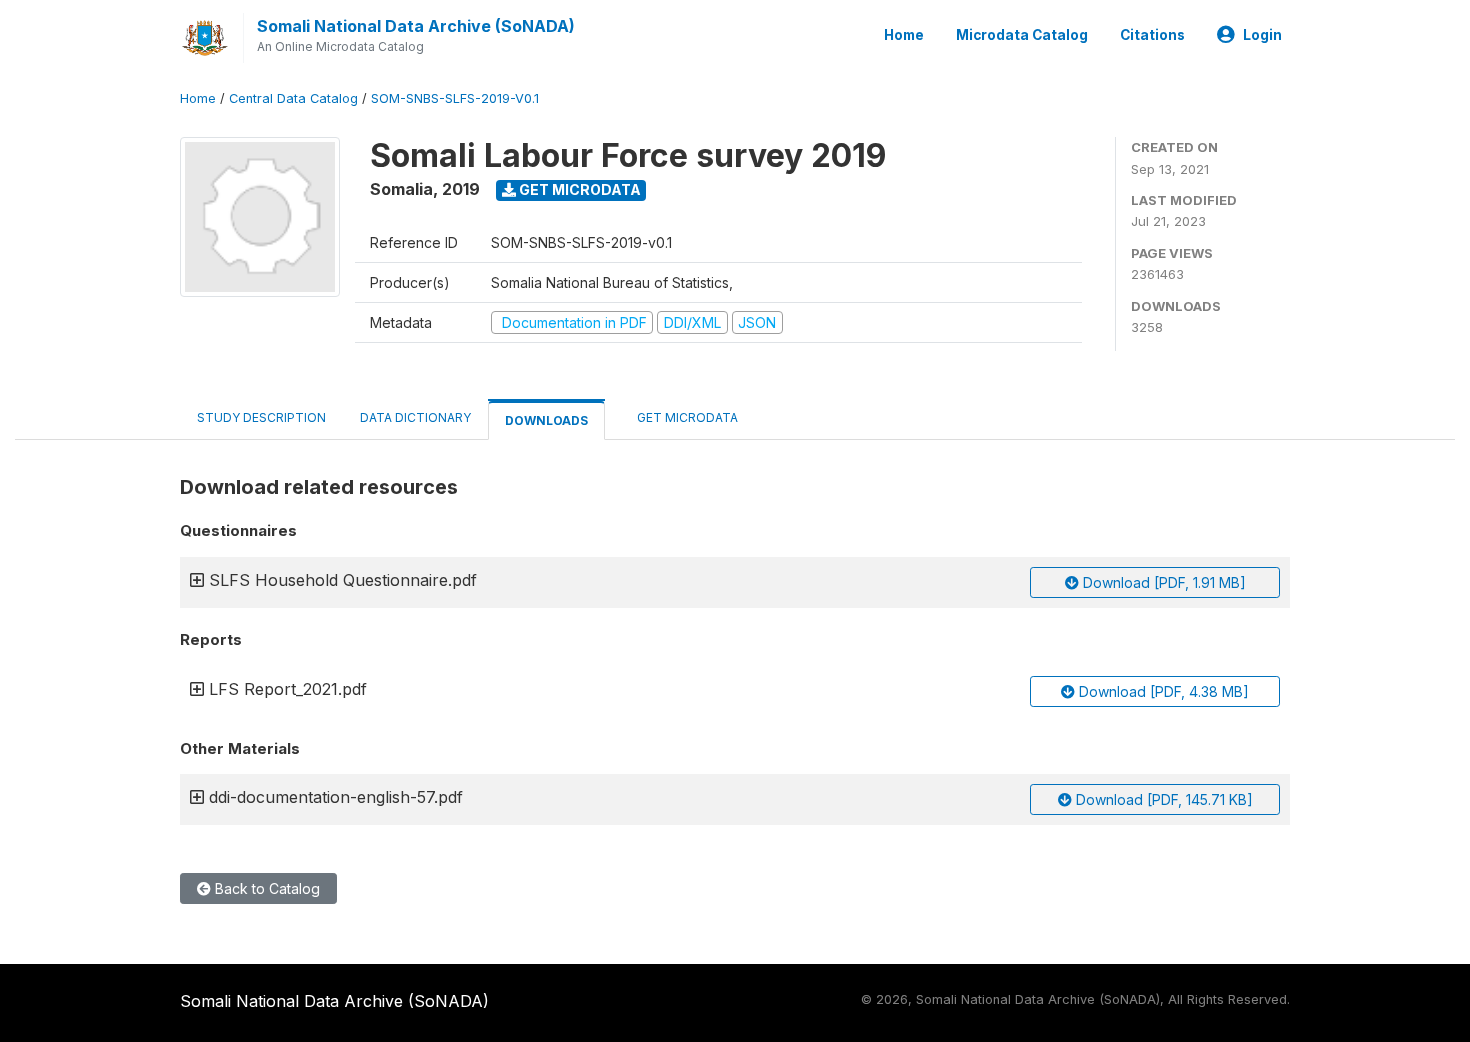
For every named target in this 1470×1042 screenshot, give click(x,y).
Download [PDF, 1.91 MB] (1162, 582)
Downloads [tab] (546, 420)
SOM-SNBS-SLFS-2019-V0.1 (455, 98)
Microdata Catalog (1022, 35)
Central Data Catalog (293, 98)
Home (904, 35)
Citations (1152, 35)
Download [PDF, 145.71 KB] (1162, 799)
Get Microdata (578, 189)
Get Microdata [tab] (686, 417)
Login (1262, 35)
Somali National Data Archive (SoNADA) (416, 26)
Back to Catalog (265, 888)
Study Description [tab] (261, 417)
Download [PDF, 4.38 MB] (1162, 691)
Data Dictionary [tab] (415, 417)
